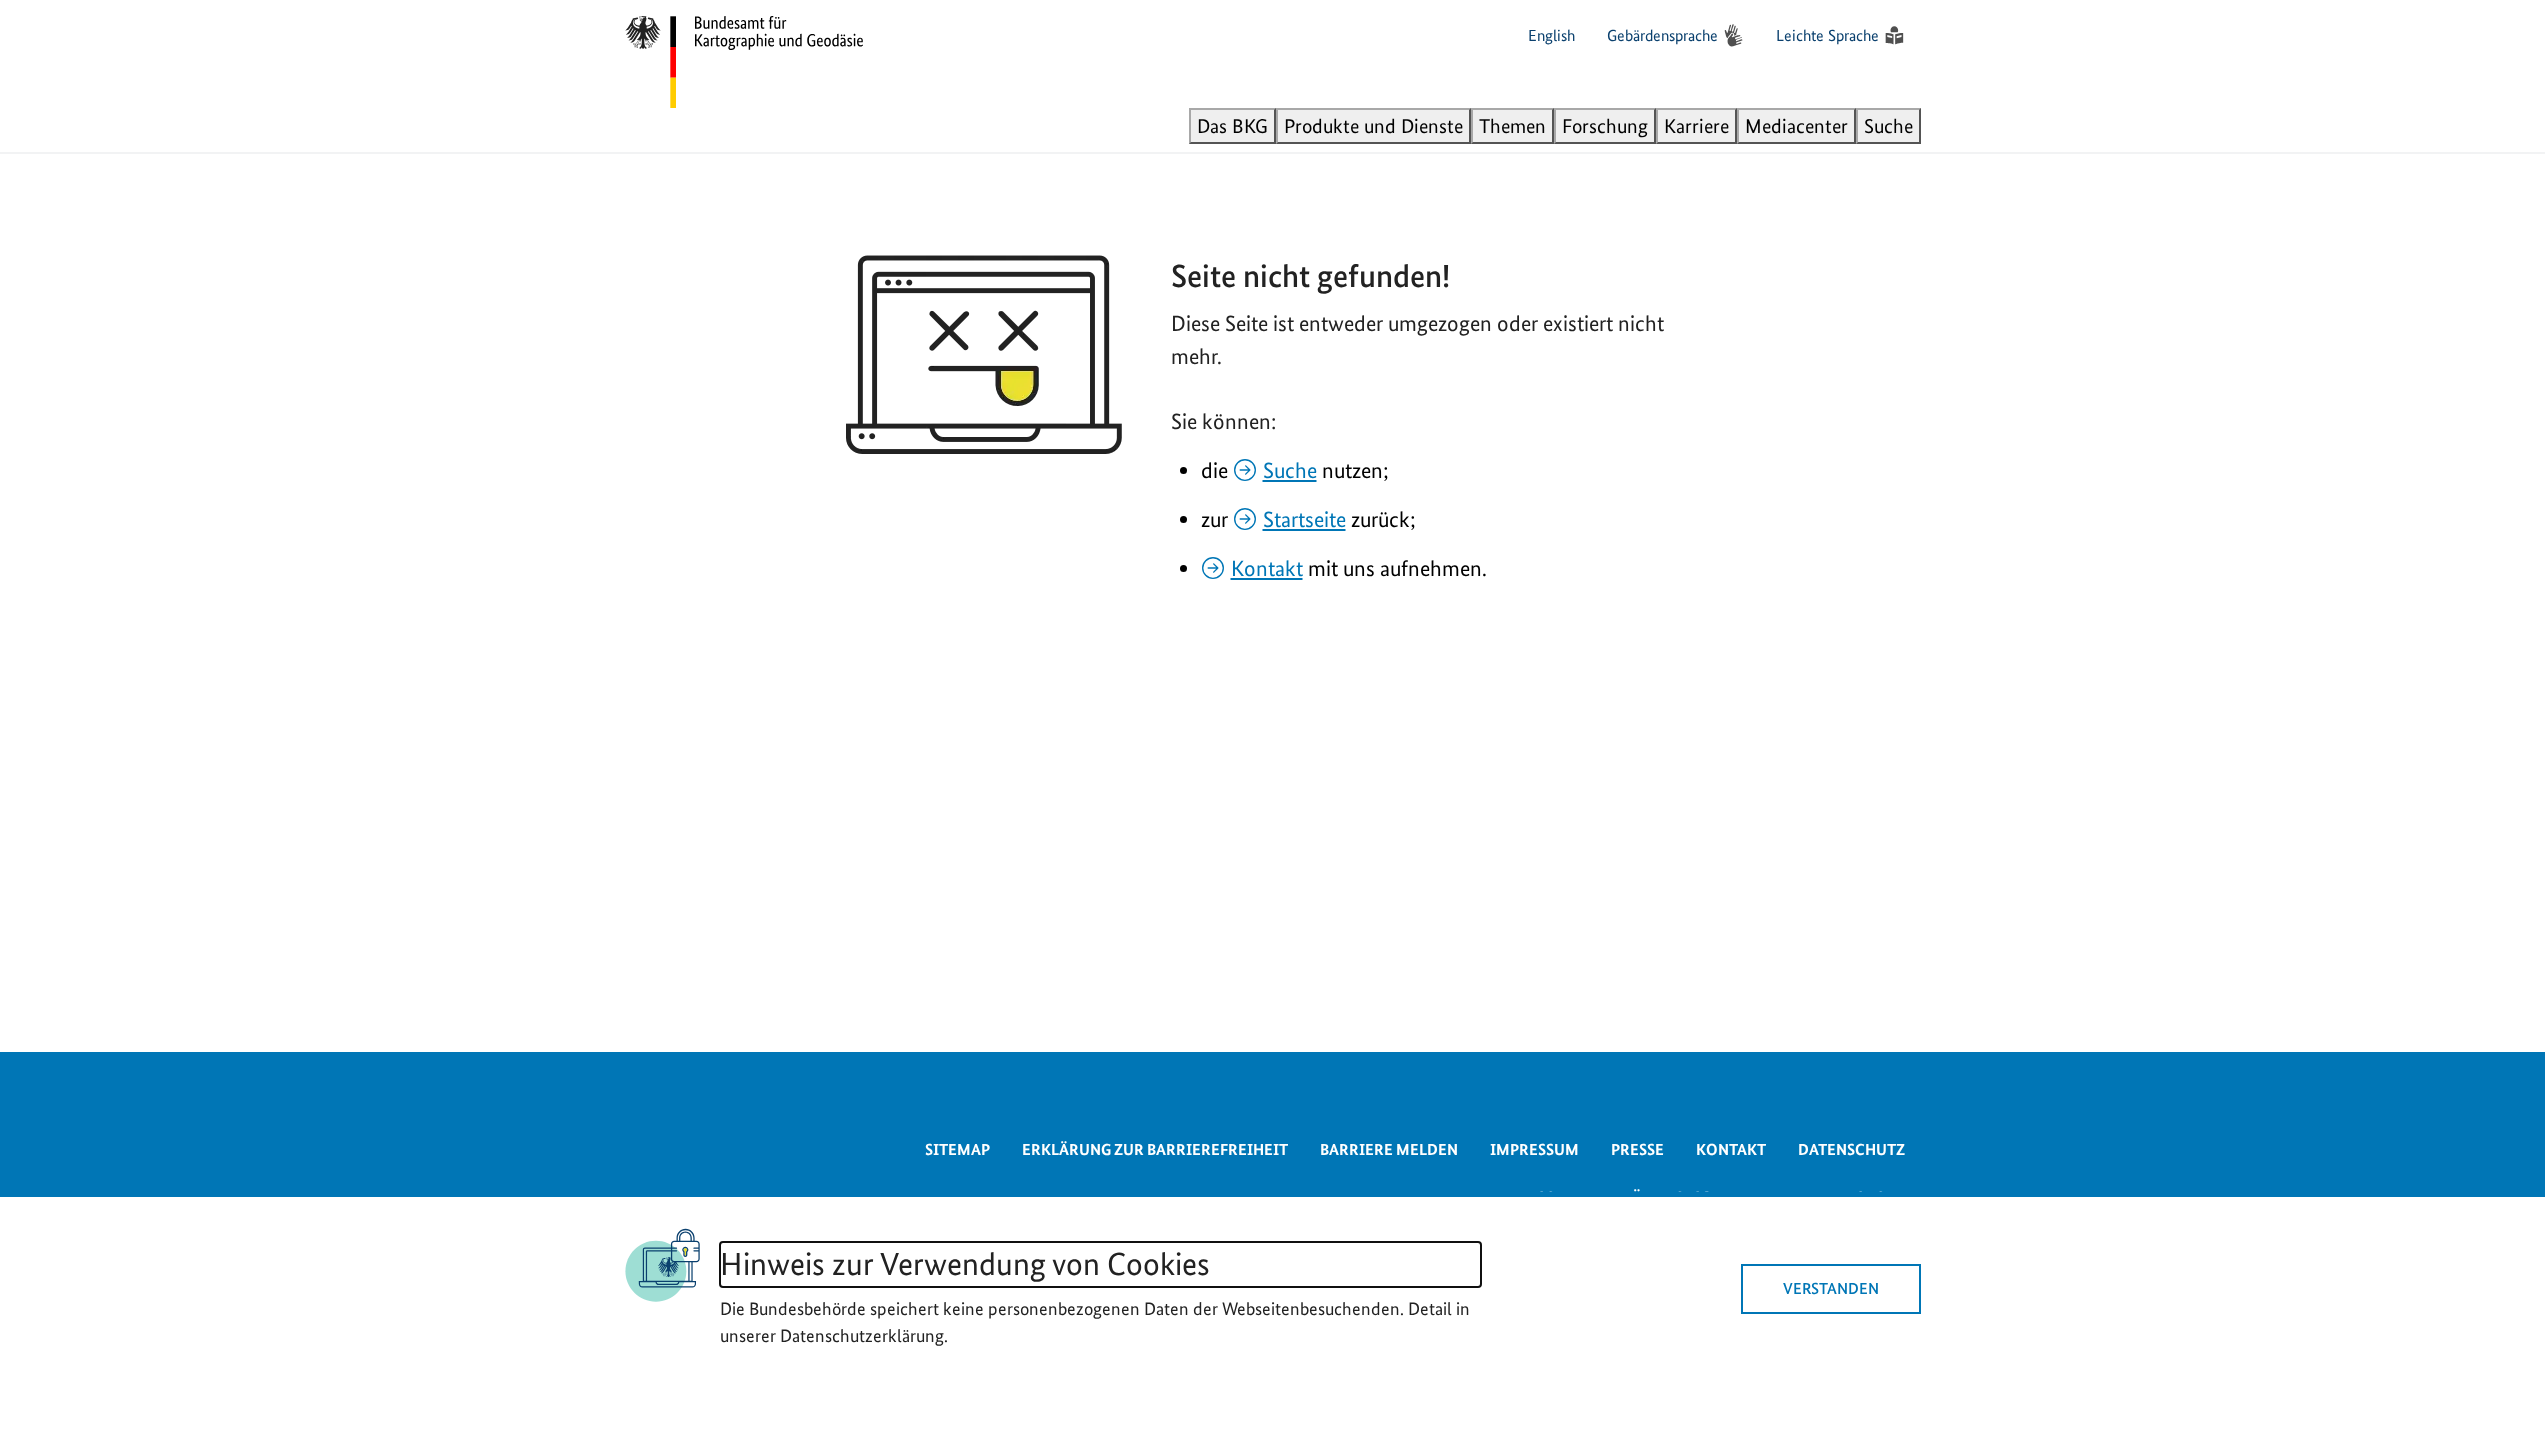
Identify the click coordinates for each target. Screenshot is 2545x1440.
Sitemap (957, 1149)
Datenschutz (1851, 1149)
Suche (1290, 470)
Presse (1637, 1149)
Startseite (1304, 519)
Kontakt (1267, 568)
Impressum (1534, 1149)
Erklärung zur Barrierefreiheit (1155, 1149)
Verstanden (1831, 1288)
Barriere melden (1389, 1149)
